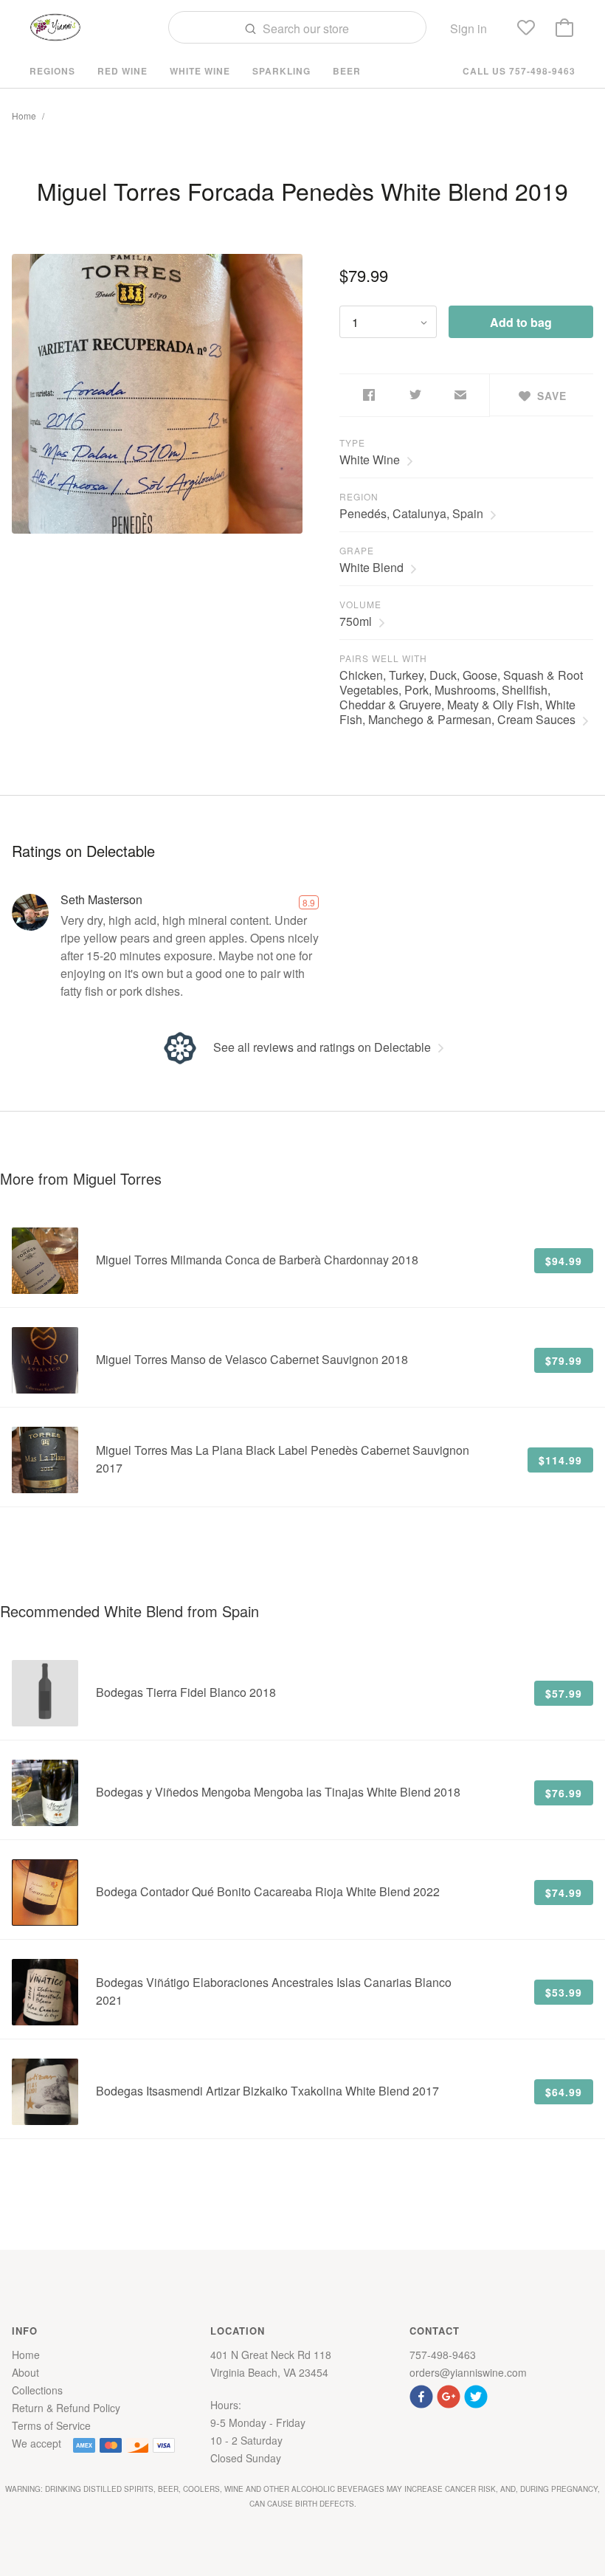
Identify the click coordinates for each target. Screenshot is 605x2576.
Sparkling (281, 71)
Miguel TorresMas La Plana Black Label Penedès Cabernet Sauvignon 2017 (283, 1459)
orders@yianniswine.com (468, 2372)
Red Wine (122, 71)
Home (24, 116)
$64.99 (564, 2092)
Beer (347, 71)
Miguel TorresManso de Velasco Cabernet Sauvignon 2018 (252, 1359)
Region (359, 496)
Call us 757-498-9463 (519, 71)
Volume (360, 604)
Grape (357, 550)
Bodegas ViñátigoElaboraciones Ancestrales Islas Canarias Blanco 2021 (274, 1991)
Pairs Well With (383, 658)
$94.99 (564, 1261)
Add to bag (521, 322)
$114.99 (560, 1460)
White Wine (200, 71)
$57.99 (564, 1693)
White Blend (371, 567)
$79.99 (564, 1360)
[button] (423, 2395)
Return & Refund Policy (66, 2408)
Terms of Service (51, 2425)
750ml (356, 621)
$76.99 (564, 1793)
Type (352, 442)
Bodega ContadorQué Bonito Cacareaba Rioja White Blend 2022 (268, 1891)
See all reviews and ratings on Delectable (322, 1047)
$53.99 (564, 1992)
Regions (52, 71)
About (25, 2372)
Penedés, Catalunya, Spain (411, 513)
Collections (37, 2390)
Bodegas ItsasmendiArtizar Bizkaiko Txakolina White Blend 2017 (267, 2091)
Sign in (469, 28)
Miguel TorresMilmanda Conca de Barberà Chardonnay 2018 (257, 1260)
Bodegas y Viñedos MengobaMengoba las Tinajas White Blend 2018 (278, 1792)
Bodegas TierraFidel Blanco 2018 (186, 1692)
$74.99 (564, 1893)
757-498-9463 (443, 2355)
